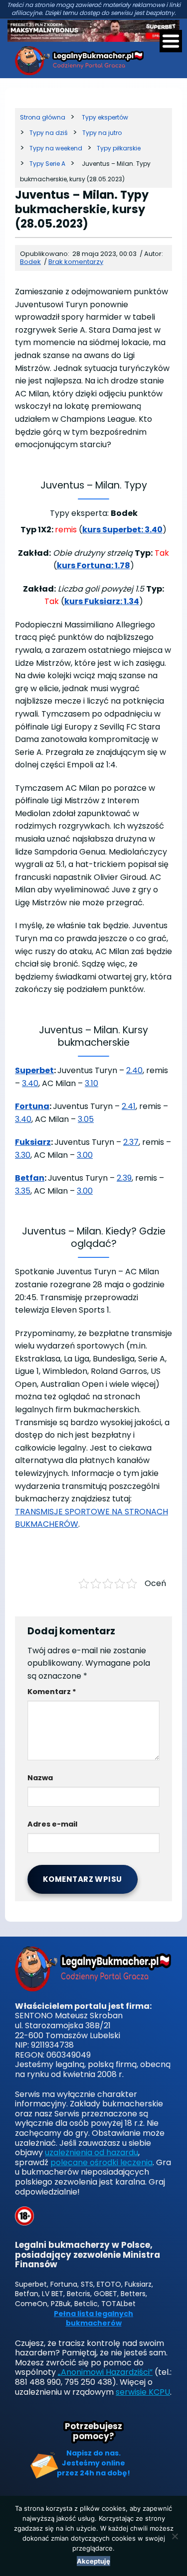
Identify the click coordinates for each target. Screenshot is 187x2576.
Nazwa (40, 1778)
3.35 (23, 1191)
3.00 (85, 1155)
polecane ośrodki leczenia (101, 2162)
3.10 (92, 1083)
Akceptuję (93, 2561)
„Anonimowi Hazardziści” (105, 2372)
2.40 (134, 1070)
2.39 (124, 1178)
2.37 (131, 1142)
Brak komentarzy (76, 262)
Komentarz (52, 1692)
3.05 (86, 1119)
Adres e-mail (52, 1824)
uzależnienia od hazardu (92, 2152)
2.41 (129, 1106)
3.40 (30, 1083)
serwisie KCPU (143, 2392)
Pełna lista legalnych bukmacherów (93, 2319)
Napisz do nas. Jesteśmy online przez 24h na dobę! (93, 2463)
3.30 (23, 1155)
